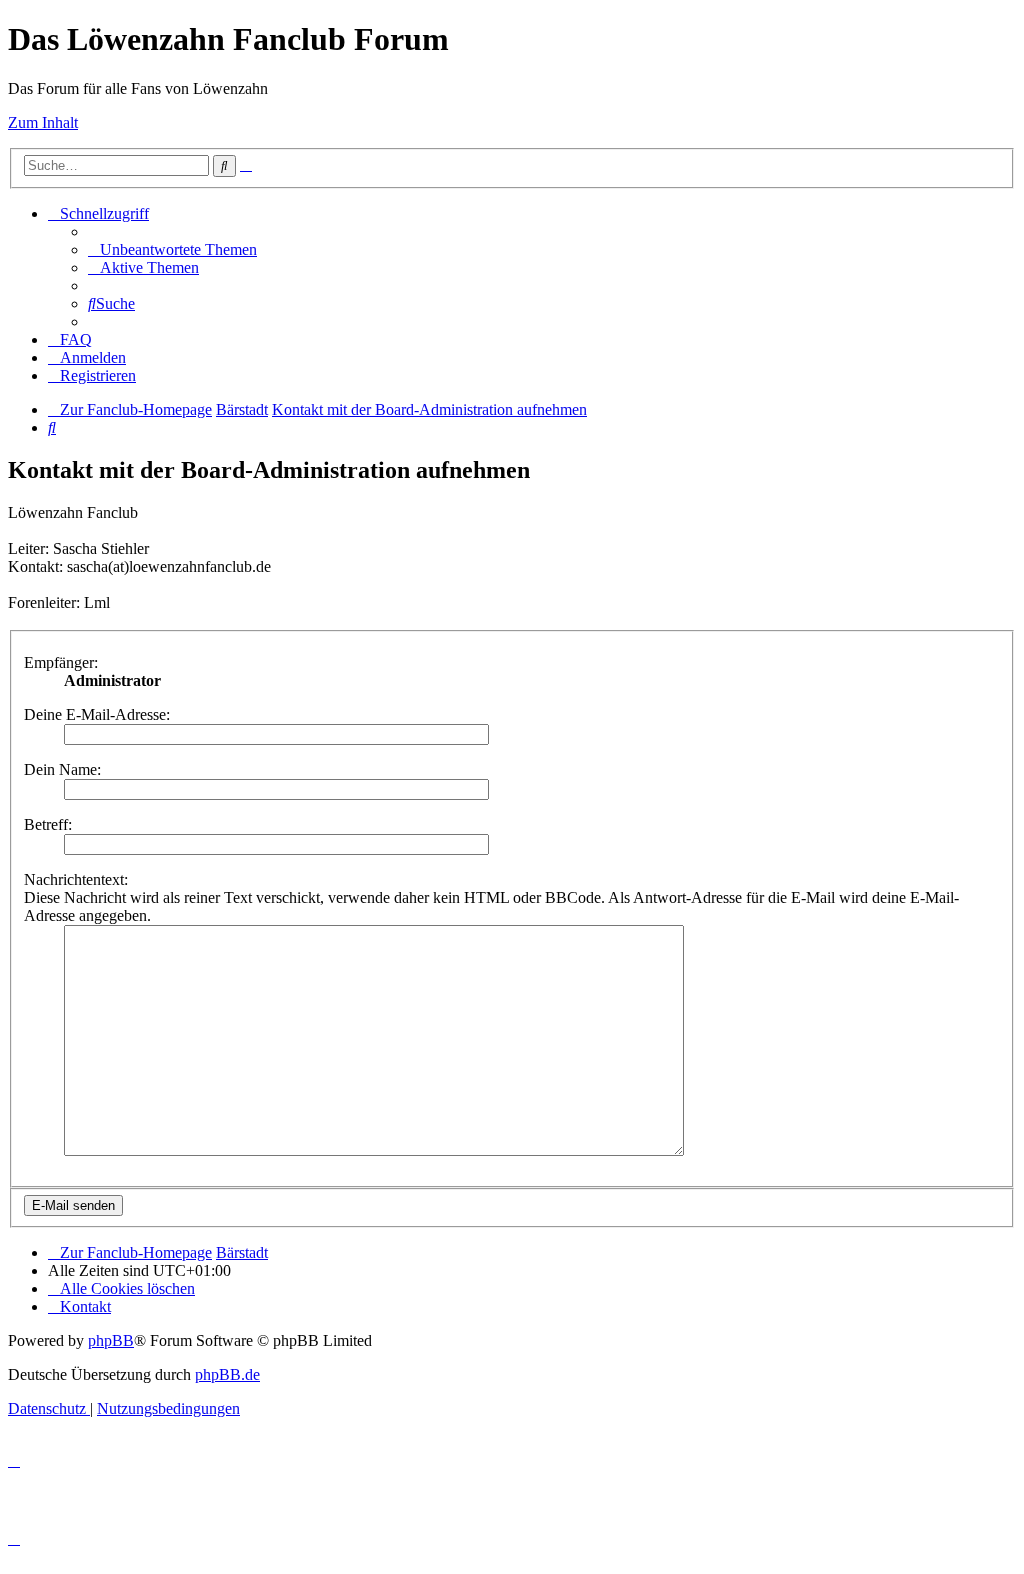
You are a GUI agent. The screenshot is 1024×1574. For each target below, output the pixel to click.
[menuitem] (172, 249)
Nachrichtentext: (76, 879)
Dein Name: (62, 769)
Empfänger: (61, 662)
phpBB (111, 1340)
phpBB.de (227, 1374)
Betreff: (48, 824)
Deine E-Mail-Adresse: (97, 714)
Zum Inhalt (43, 122)
